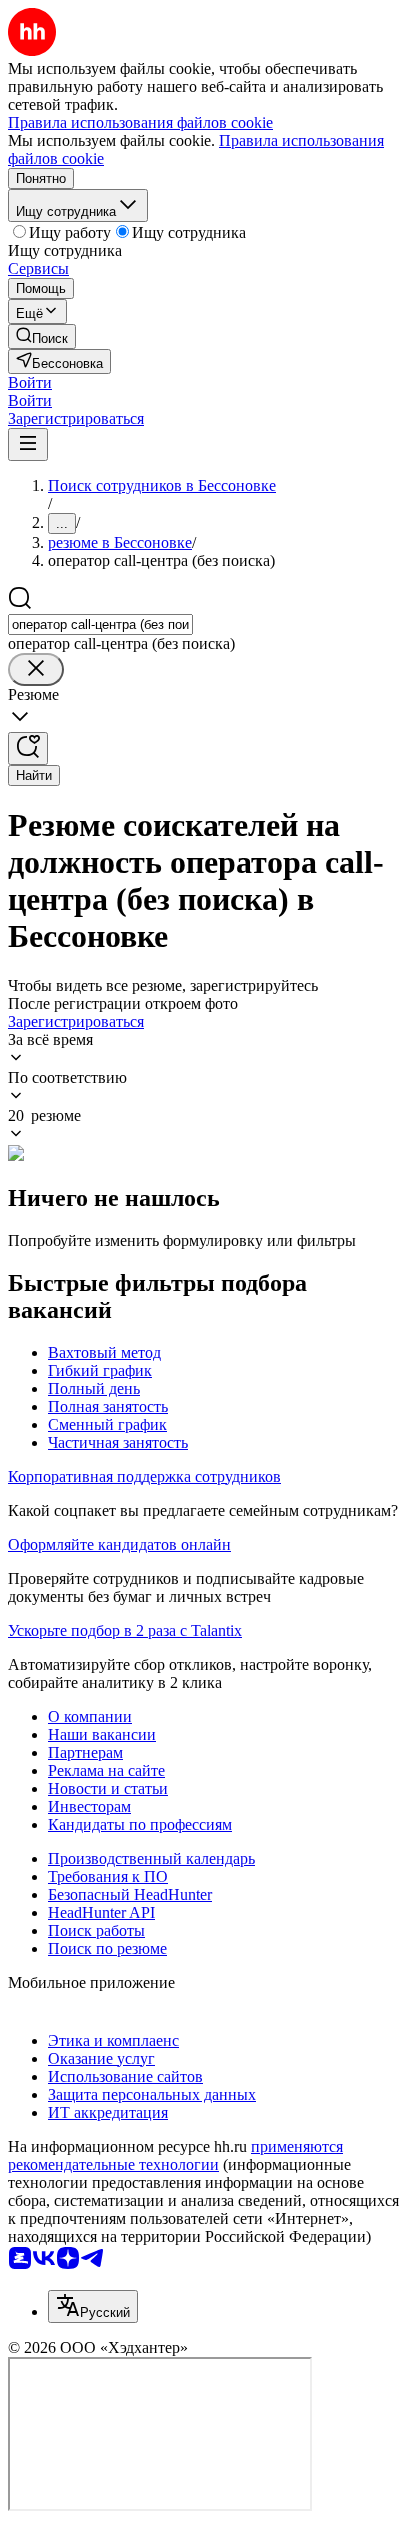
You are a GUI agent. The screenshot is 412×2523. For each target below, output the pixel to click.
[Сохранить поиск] (28, 748)
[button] (30, 382)
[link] (42, 336)
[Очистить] (36, 669)
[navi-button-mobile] (28, 444)
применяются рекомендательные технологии (175, 2155)
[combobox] (100, 624)
